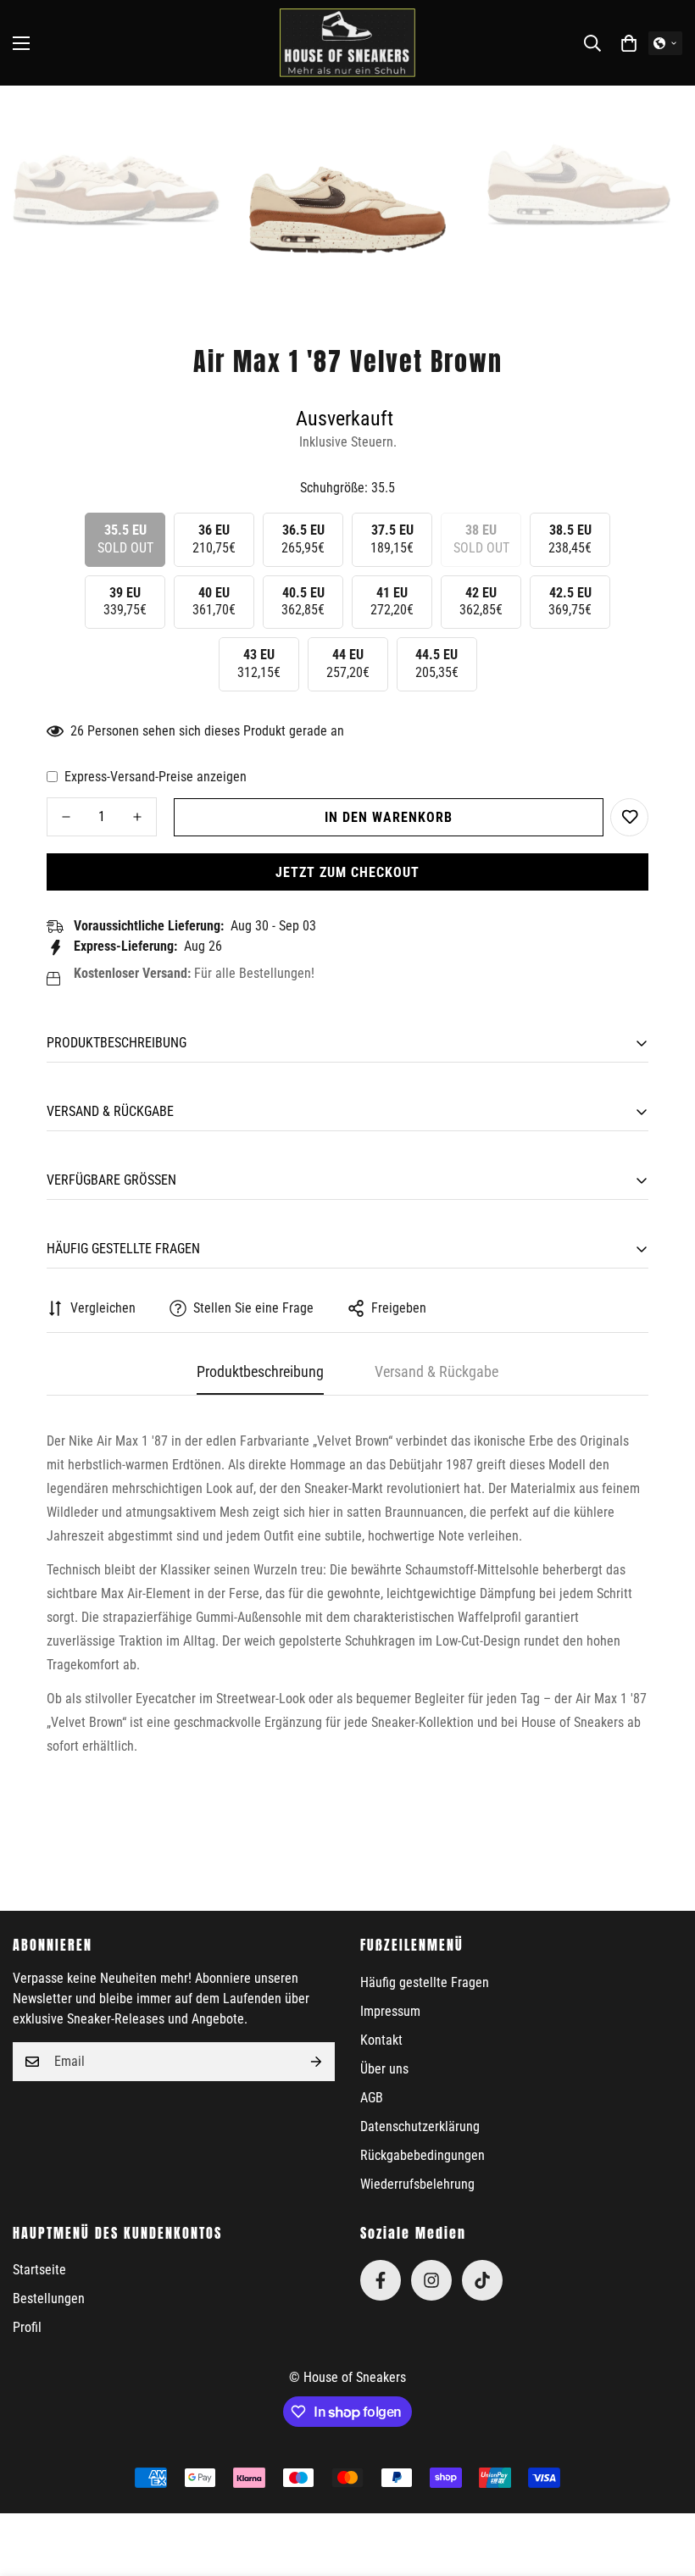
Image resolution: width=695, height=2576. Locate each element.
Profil (27, 2327)
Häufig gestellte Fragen (425, 1982)
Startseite (39, 2270)
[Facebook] (381, 2280)
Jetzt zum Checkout (347, 872)
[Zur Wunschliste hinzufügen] (629, 817)
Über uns (384, 2069)
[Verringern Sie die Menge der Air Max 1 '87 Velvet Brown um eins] (66, 817)
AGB (372, 2098)
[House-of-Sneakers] (347, 43)
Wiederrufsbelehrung (417, 2184)
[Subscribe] (316, 2062)
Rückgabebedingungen (423, 2155)
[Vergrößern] (195, 122)
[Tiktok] (482, 2280)
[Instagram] (431, 2280)
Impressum (390, 2011)
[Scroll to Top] (662, 2484)
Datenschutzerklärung (420, 2126)
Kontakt (381, 2040)
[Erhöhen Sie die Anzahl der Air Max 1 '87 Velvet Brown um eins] (137, 817)
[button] (629, 43)
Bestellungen (49, 2298)
